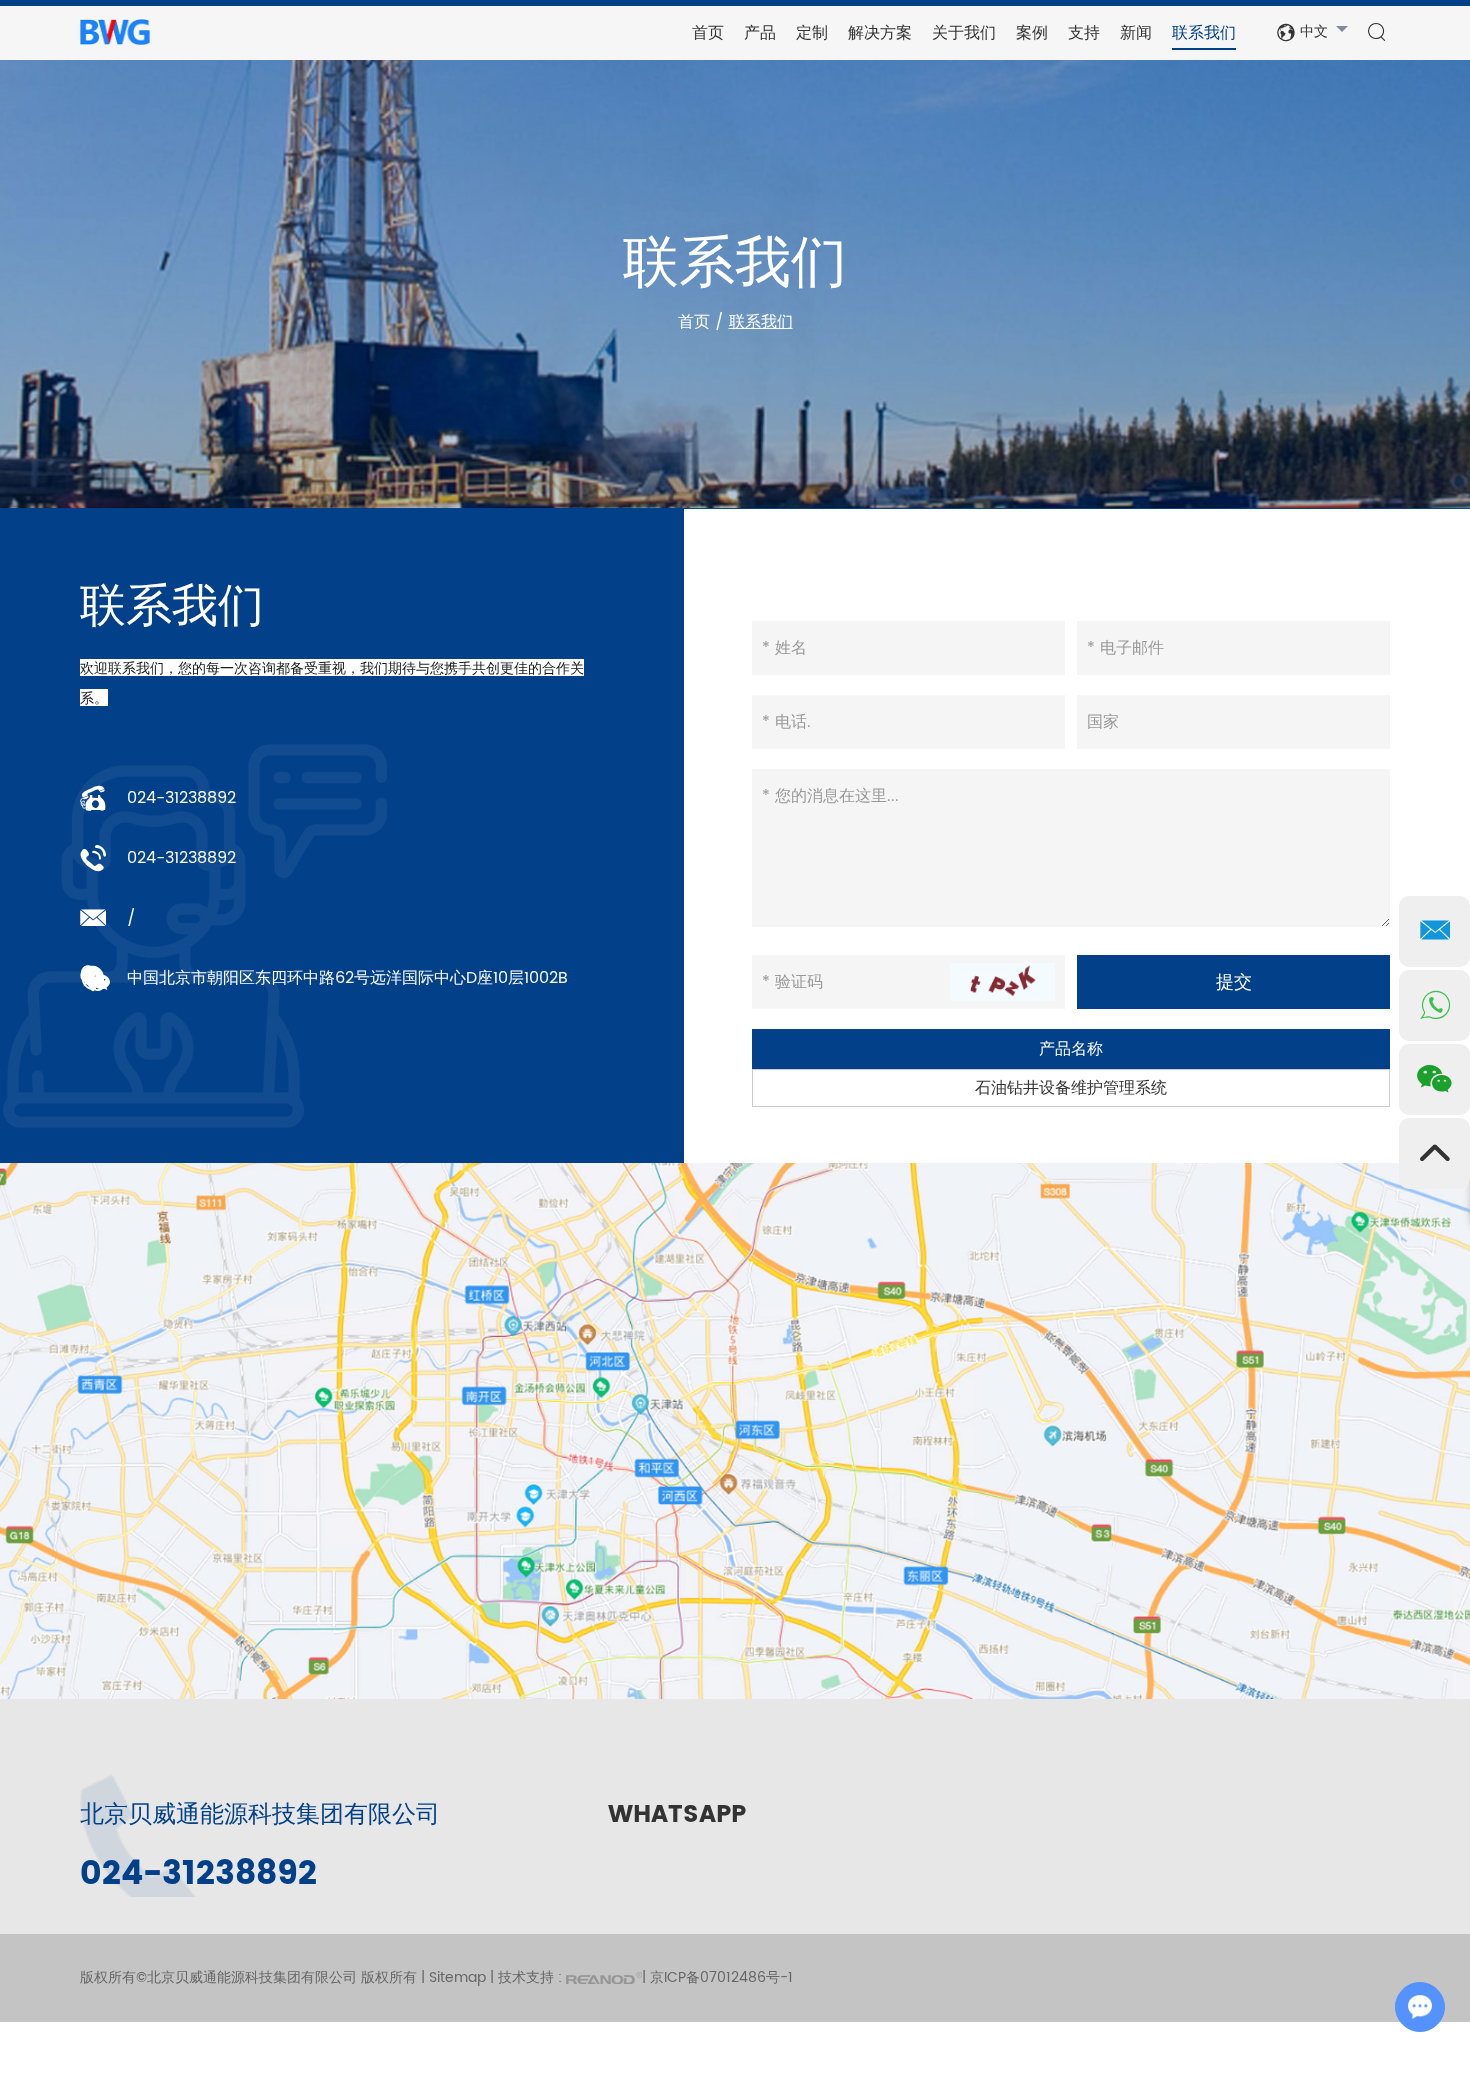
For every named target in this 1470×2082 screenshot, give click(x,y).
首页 (708, 32)
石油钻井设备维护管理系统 (1071, 1088)
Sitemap (457, 1977)
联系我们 (1204, 32)
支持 (1084, 32)
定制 (812, 32)
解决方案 (880, 32)
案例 (1032, 32)
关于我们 (964, 32)
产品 (760, 32)
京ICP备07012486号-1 (721, 1977)
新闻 (1136, 32)
